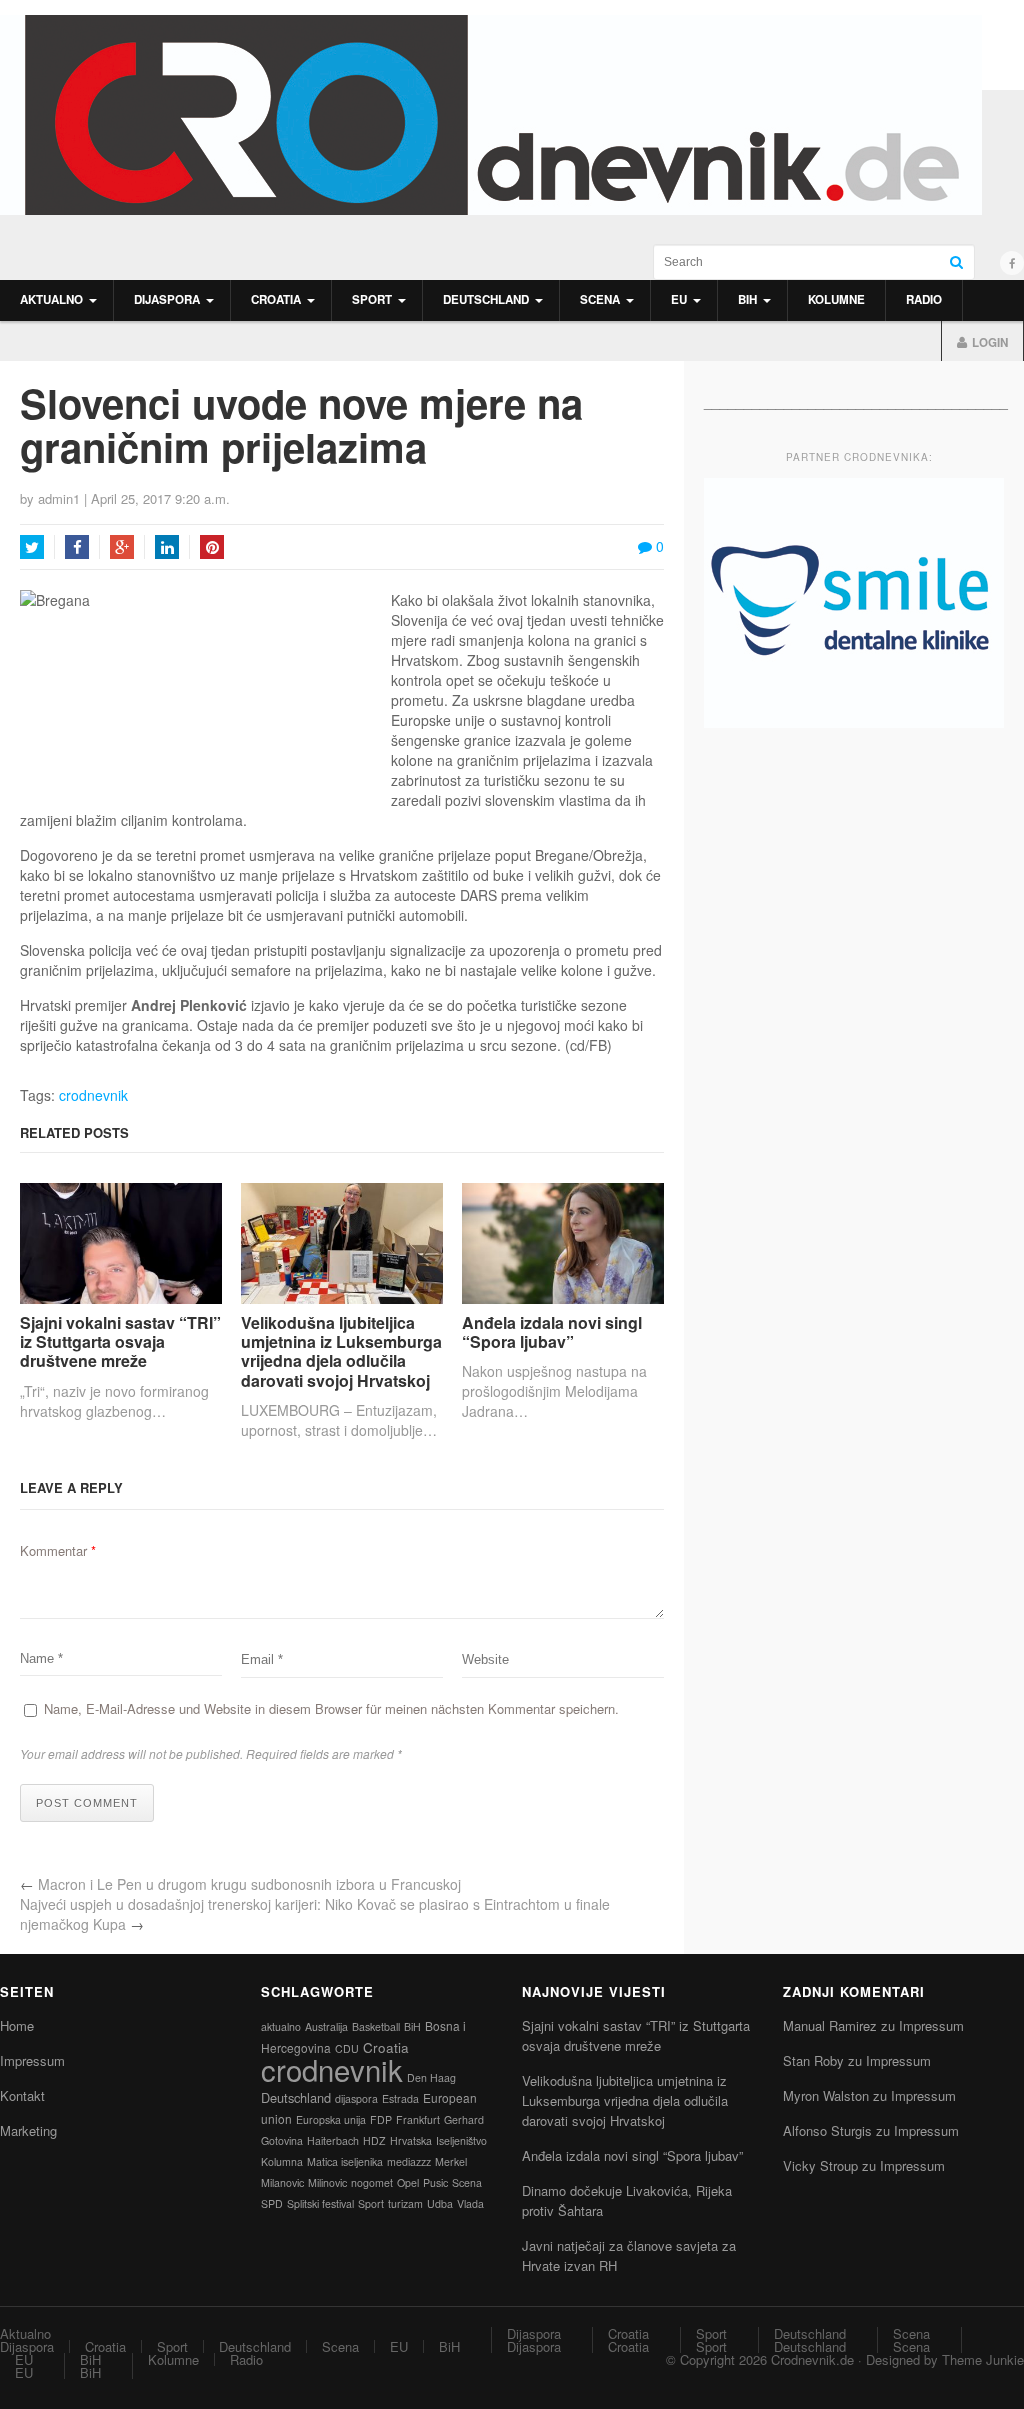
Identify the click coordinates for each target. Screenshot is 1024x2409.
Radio (924, 299)
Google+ (122, 547)
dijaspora (356, 2098)
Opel (408, 2182)
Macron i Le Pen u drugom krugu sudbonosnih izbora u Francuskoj (249, 1884)
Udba (440, 2203)
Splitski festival (320, 2203)
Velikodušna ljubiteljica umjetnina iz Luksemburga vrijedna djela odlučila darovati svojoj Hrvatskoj (341, 1351)
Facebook (77, 547)
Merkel (451, 2161)
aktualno (281, 2026)
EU (679, 299)
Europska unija (331, 2119)
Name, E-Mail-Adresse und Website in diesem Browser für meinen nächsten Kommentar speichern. (331, 1708)
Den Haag (431, 2077)
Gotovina (282, 2140)
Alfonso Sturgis (827, 2130)
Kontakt (22, 2095)
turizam (405, 2203)
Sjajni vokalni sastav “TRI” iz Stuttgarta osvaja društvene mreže (120, 1342)
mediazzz (409, 2161)
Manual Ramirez (830, 2025)
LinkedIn (167, 547)
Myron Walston (826, 2095)
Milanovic (282, 2182)
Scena (600, 299)
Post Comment (87, 1803)
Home (17, 2025)
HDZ (374, 2140)
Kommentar (58, 1550)
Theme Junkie (983, 2359)
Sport (372, 299)
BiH (747, 299)
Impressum (32, 2060)
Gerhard (464, 2119)
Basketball (376, 2026)
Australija (326, 2026)
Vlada (470, 2203)
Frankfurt (418, 2119)
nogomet (372, 2182)
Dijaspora (167, 299)
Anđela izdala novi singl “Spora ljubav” (552, 1332)
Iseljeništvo (461, 2140)
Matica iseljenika (345, 2161)
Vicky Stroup (820, 2165)
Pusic (435, 2182)
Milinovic (327, 2182)
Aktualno (51, 299)
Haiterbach (333, 2140)
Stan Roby (813, 2060)
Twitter (32, 547)
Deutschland (486, 299)
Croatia (276, 299)
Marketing (28, 2130)
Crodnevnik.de (812, 2359)
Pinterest (212, 547)
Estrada (400, 2098)
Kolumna (282, 2161)
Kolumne (836, 299)
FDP (381, 2119)
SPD (272, 2203)
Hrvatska (411, 2140)
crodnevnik (93, 1095)
